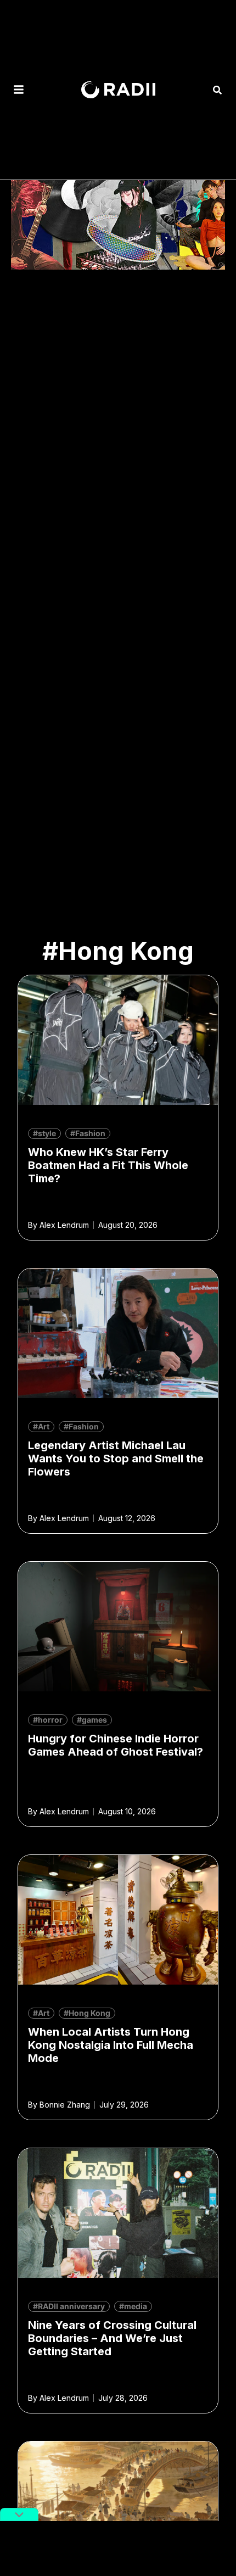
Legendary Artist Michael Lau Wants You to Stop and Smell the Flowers (116, 1459)
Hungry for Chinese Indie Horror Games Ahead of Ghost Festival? (116, 1745)
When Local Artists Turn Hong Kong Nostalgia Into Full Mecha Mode (111, 2045)
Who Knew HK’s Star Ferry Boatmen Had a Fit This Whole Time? (108, 1165)
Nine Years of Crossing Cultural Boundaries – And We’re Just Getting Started (112, 2338)
